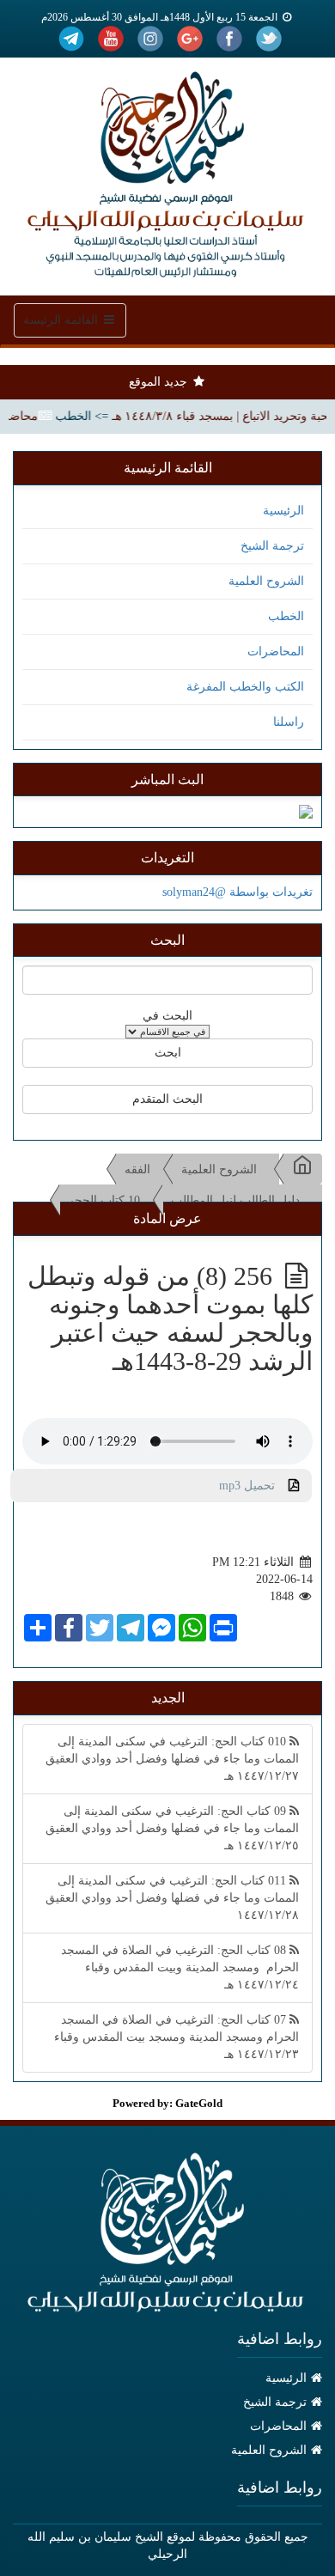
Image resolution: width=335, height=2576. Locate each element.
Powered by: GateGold (167, 2103)
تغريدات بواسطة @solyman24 (238, 892)
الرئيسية (283, 511)
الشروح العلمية (266, 581)
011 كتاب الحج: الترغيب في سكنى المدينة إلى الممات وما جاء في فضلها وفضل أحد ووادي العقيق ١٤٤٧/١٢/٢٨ (172, 1898)
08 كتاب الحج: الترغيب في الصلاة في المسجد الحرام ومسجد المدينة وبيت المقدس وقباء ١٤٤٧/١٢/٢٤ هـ (180, 1967)
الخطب (286, 616)
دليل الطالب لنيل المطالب (235, 1200)
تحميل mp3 (254, 1486)
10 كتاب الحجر (104, 1200)
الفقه (137, 1169)
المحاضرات (276, 652)
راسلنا (289, 722)
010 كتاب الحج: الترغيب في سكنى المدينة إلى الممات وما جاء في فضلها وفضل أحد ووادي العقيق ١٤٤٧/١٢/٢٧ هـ (172, 1759)
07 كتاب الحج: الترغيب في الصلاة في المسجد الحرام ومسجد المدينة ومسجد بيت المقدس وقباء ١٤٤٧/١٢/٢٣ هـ (177, 2037)
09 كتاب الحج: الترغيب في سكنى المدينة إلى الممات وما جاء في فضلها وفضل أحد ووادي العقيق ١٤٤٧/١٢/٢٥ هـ (172, 1828)
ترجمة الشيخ (272, 546)
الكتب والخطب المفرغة (245, 687)
